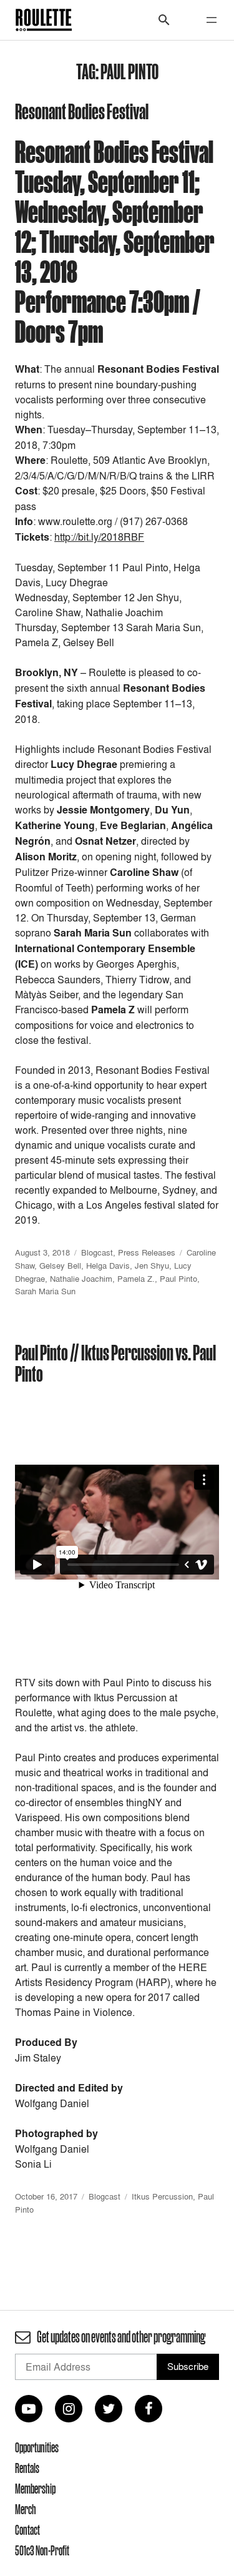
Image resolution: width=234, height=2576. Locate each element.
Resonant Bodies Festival (82, 111)
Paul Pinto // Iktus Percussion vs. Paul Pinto (115, 1363)
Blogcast (97, 1252)
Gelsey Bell (60, 1266)
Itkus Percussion (162, 2196)
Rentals (27, 2468)
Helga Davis (108, 1266)
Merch (26, 2509)
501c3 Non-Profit (42, 2550)
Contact (27, 2530)
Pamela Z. (136, 1279)
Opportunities (37, 2447)
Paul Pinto (178, 1279)
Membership (35, 2489)
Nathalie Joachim (81, 1279)
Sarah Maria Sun (45, 1291)
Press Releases (147, 1252)
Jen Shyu (152, 1266)
